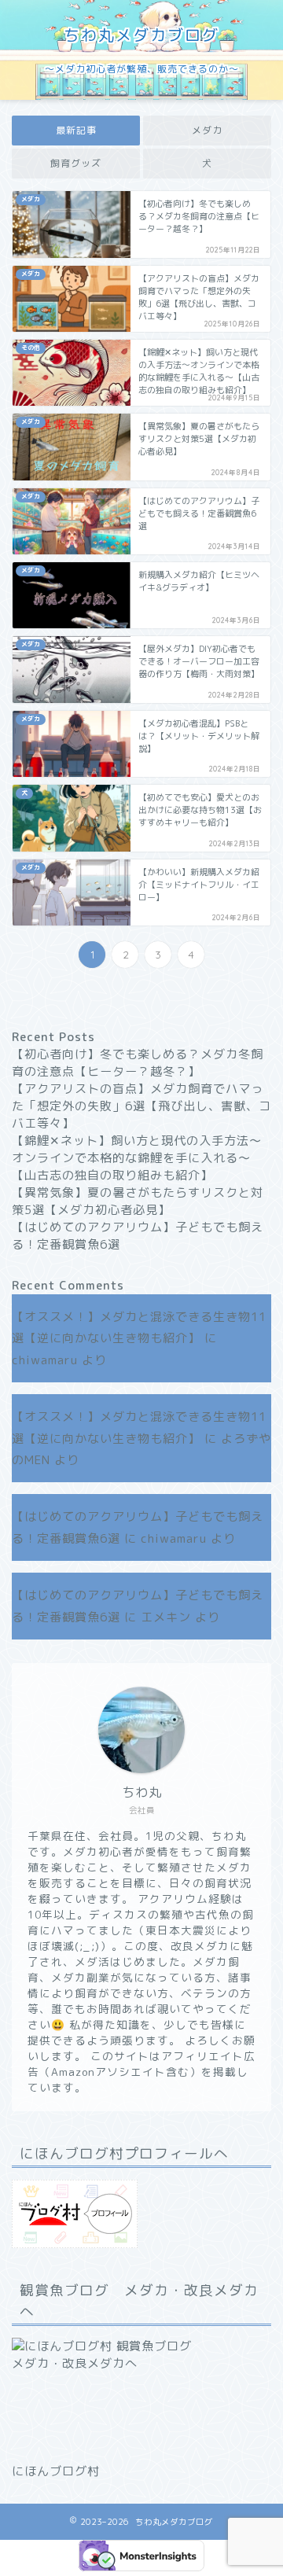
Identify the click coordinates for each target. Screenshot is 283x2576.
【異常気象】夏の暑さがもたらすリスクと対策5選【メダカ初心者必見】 (138, 1201)
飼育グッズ (76, 163)
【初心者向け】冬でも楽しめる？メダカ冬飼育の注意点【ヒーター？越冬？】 (138, 1063)
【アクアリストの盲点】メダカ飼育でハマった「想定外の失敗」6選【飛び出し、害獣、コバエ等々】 (141, 1106)
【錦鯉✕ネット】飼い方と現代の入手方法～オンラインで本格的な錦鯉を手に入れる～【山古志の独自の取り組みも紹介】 (137, 1158)
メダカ (207, 130)
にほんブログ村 (56, 2471)
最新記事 (76, 130)
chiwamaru (45, 1360)
